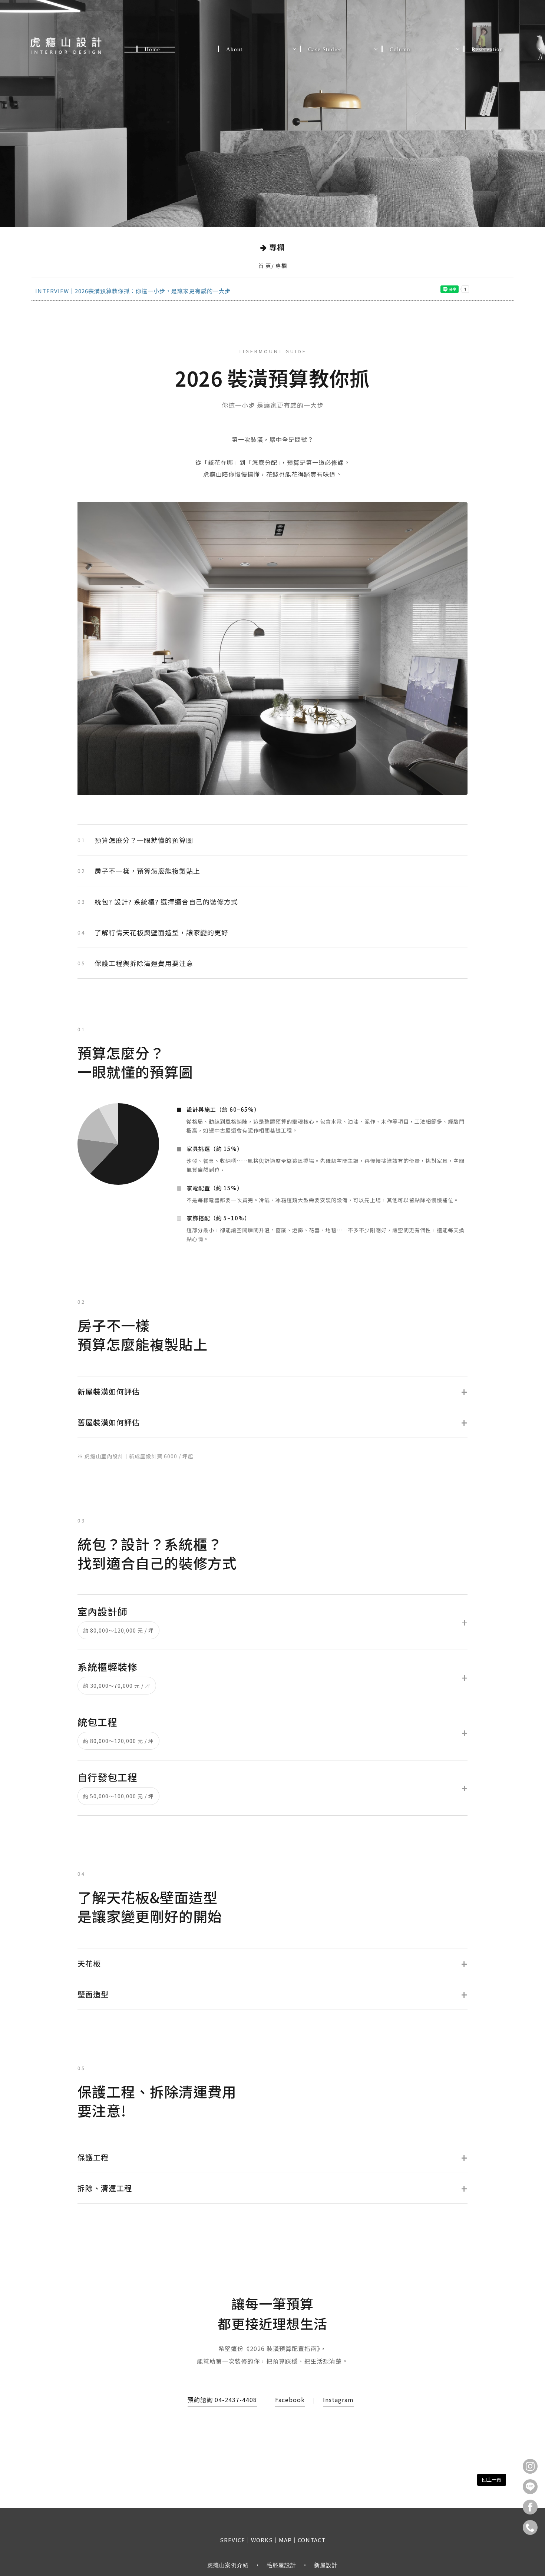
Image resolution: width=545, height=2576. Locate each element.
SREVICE (232, 2540)
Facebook (290, 2400)
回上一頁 (492, 2479)
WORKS (262, 2540)
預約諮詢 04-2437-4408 (222, 2400)
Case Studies (325, 47)
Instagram (338, 2400)
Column (400, 47)
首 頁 (265, 266)
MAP (285, 2540)
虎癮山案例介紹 (228, 2565)
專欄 (281, 266)
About (238, 47)
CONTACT (312, 2540)
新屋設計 (326, 2565)
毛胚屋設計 (281, 2565)
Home (152, 47)
